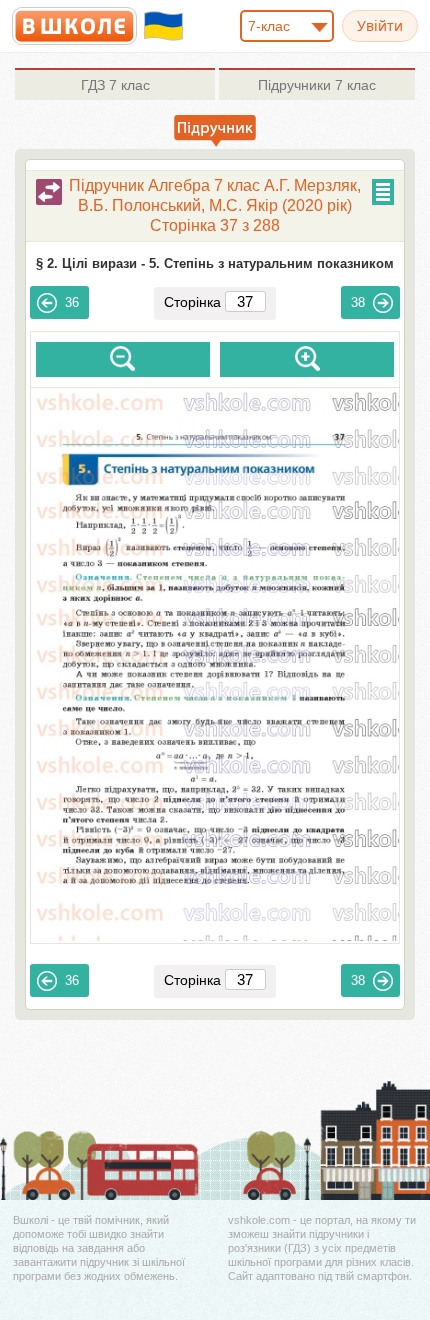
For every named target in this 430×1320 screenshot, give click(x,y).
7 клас (115, 85)
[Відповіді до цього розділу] (49, 192)
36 (72, 302)
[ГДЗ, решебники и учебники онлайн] (74, 26)
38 (358, 302)
